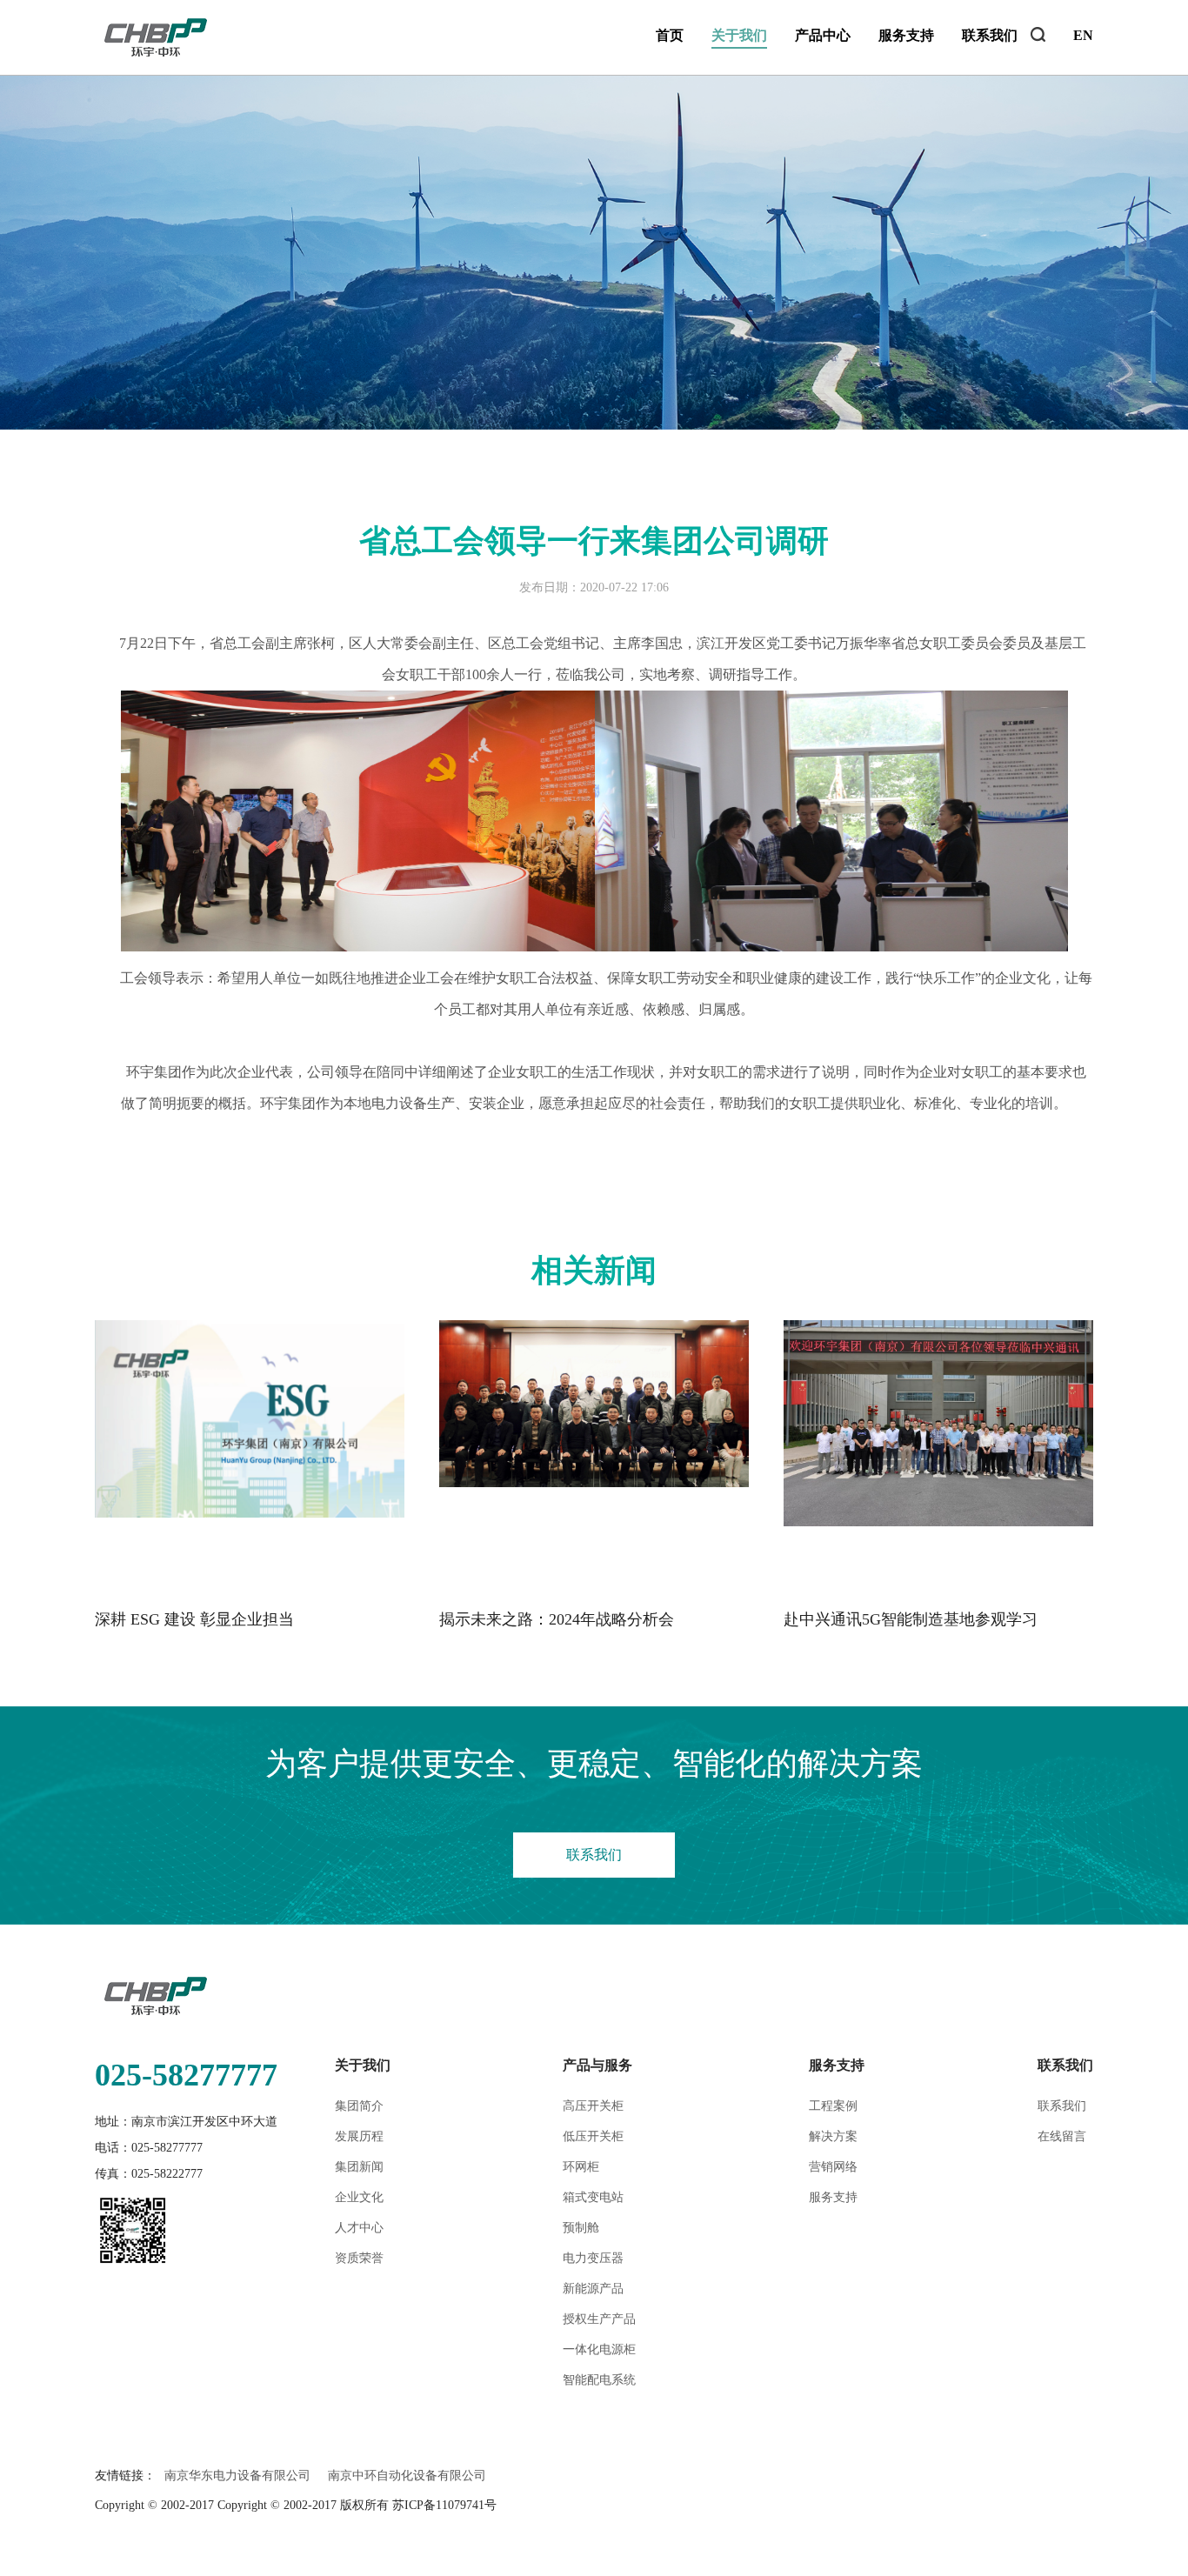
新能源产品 (593, 2289)
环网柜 (581, 2167)
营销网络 (833, 2167)
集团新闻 (359, 2167)
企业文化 (359, 2197)
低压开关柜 (593, 2136)
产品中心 (823, 35)
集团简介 (359, 2106)
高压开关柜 (593, 2106)
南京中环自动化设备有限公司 (407, 2476)
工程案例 (833, 2106)
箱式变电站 (593, 2197)
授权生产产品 (599, 2319)
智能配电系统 (599, 2380)
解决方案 (833, 2136)
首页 (670, 35)
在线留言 (1062, 2136)
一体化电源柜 (599, 2349)
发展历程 (359, 2136)
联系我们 (990, 35)
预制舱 (581, 2228)
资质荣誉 (359, 2258)
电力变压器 (593, 2258)
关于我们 (739, 35)
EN (1083, 35)
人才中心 (359, 2228)
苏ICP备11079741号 (444, 2505)
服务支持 (906, 35)
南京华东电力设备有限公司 (237, 2476)
